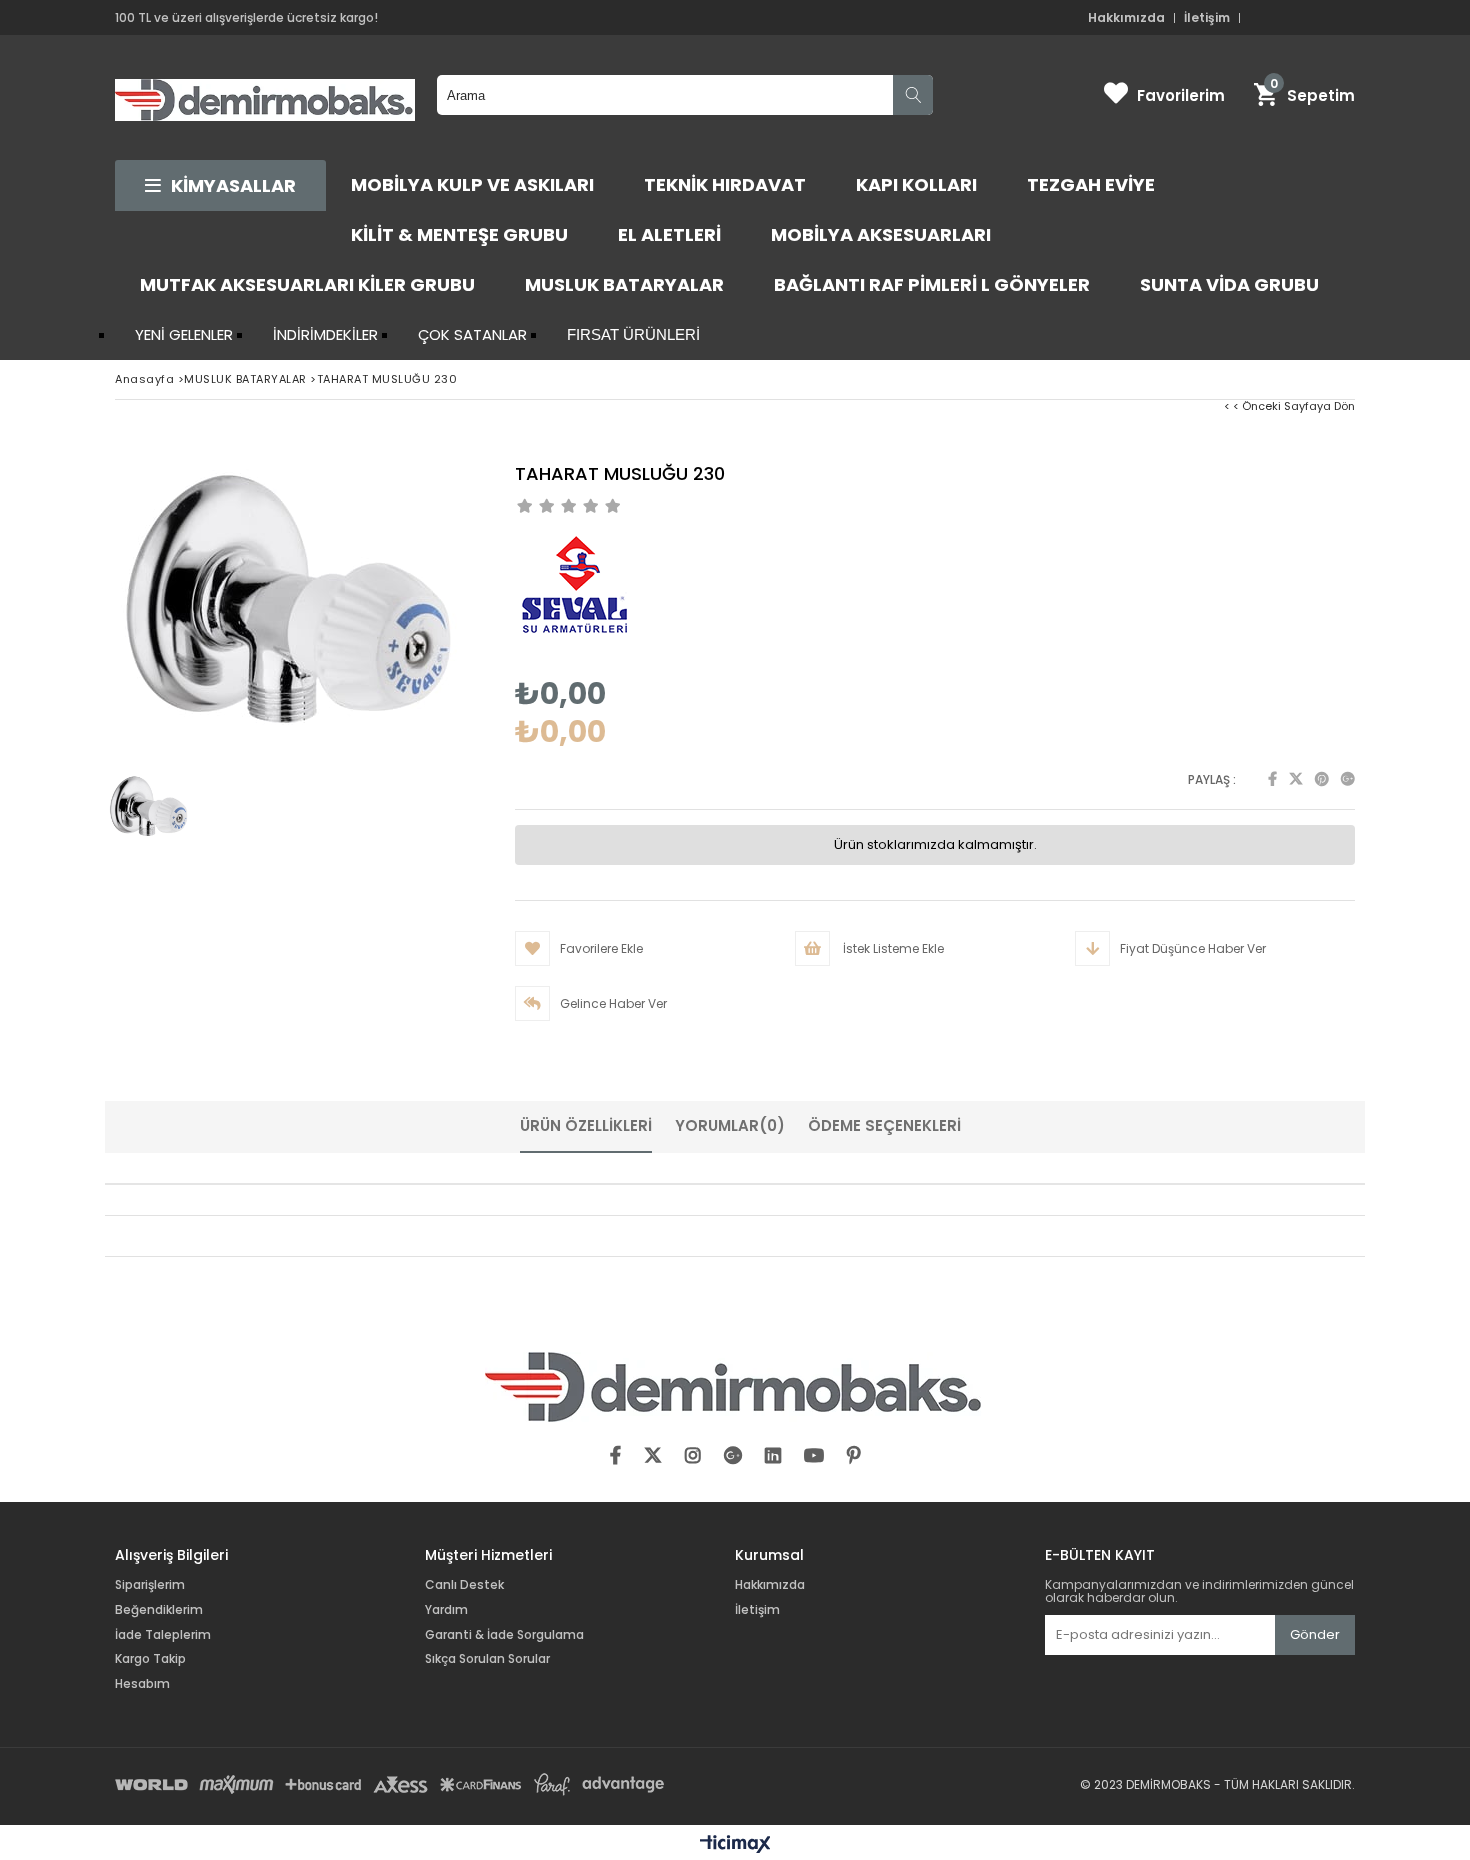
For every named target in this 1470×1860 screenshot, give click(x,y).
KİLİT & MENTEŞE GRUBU (459, 234)
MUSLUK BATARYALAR (624, 284)
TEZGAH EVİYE (1091, 184)
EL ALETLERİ (669, 234)
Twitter (1296, 779)
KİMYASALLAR (233, 185)
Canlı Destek (464, 1585)
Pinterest (1322, 779)
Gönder (1315, 1634)
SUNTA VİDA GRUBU (1229, 284)
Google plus (1348, 779)
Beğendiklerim (159, 1610)
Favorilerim (1181, 95)
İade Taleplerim (163, 1635)
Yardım (446, 1610)
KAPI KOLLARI (916, 184)
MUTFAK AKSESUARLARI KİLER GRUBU (307, 284)
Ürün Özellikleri (586, 1125)
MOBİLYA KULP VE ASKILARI (472, 184)
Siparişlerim (150, 1585)
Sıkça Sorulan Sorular (487, 1659)
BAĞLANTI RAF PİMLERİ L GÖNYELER (932, 284)
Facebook (1272, 779)
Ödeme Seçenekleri (884, 1125)
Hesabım (142, 1684)
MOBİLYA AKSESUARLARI (881, 234)
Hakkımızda (1126, 18)
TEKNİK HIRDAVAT (725, 184)
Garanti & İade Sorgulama (504, 1635)
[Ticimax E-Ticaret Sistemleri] (735, 1845)
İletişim (1207, 18)
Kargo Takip (150, 1659)
